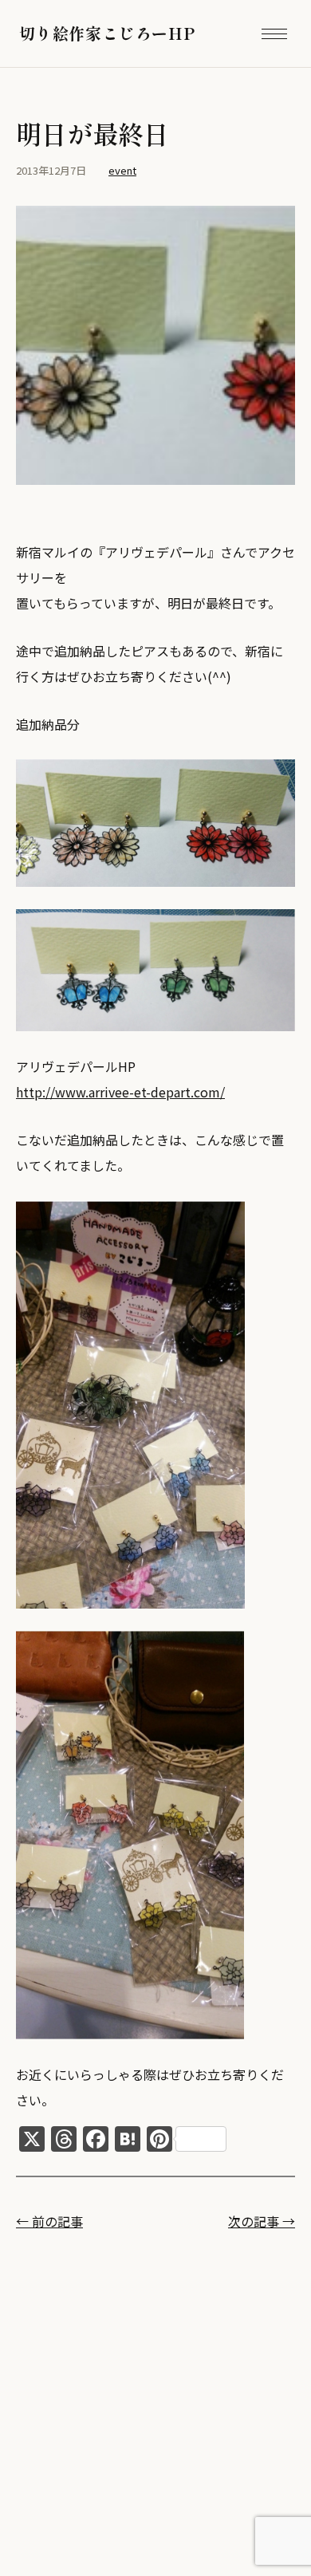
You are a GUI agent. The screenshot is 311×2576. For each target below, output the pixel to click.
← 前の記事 (49, 2221)
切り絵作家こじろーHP (107, 33)
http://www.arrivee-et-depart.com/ (120, 1092)
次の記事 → (262, 2221)
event (122, 170)
